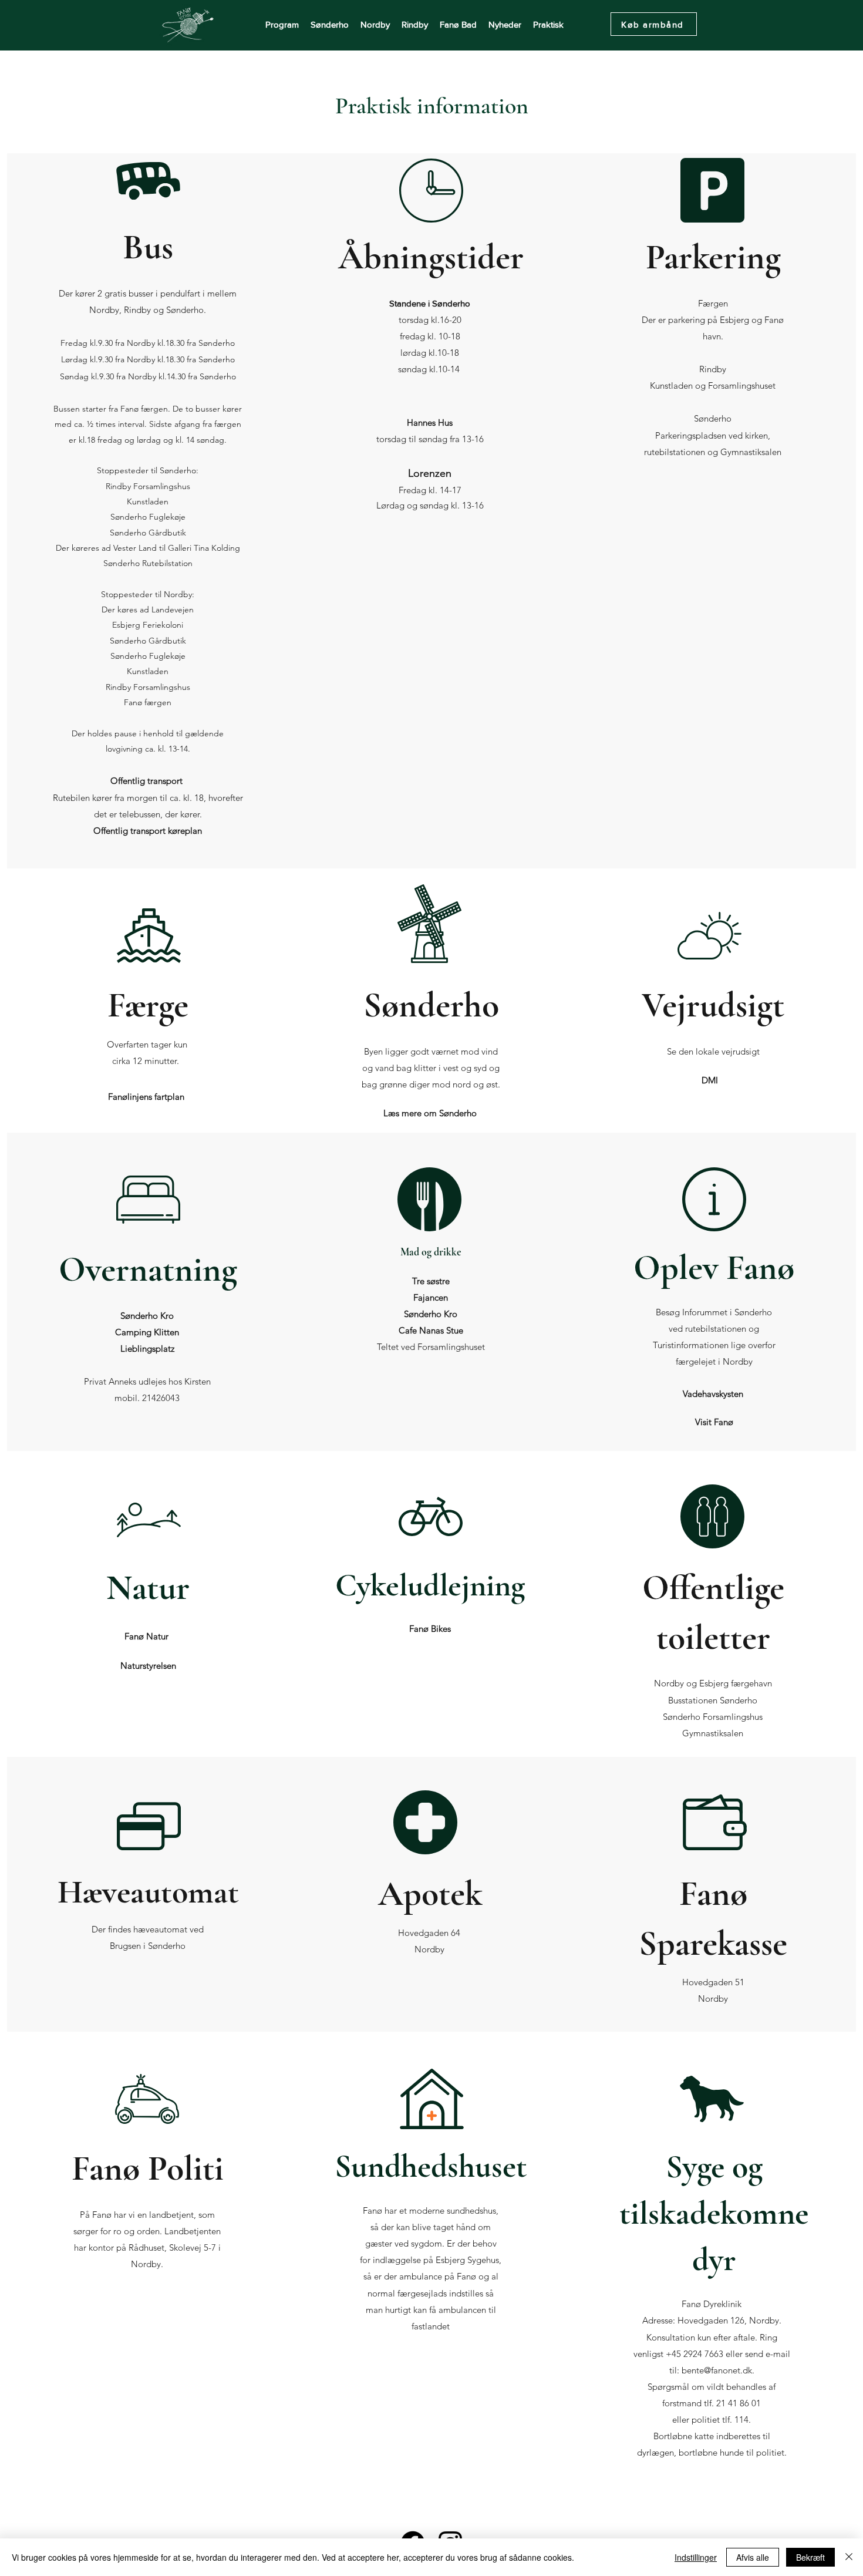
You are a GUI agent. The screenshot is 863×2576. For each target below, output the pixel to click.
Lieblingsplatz (147, 1348)
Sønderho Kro (147, 1316)
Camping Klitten (147, 1332)
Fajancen (431, 1297)
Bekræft (810, 2557)
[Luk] (849, 2557)
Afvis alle (753, 2557)
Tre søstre (431, 1281)
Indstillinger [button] (696, 2557)
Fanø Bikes (430, 1629)
